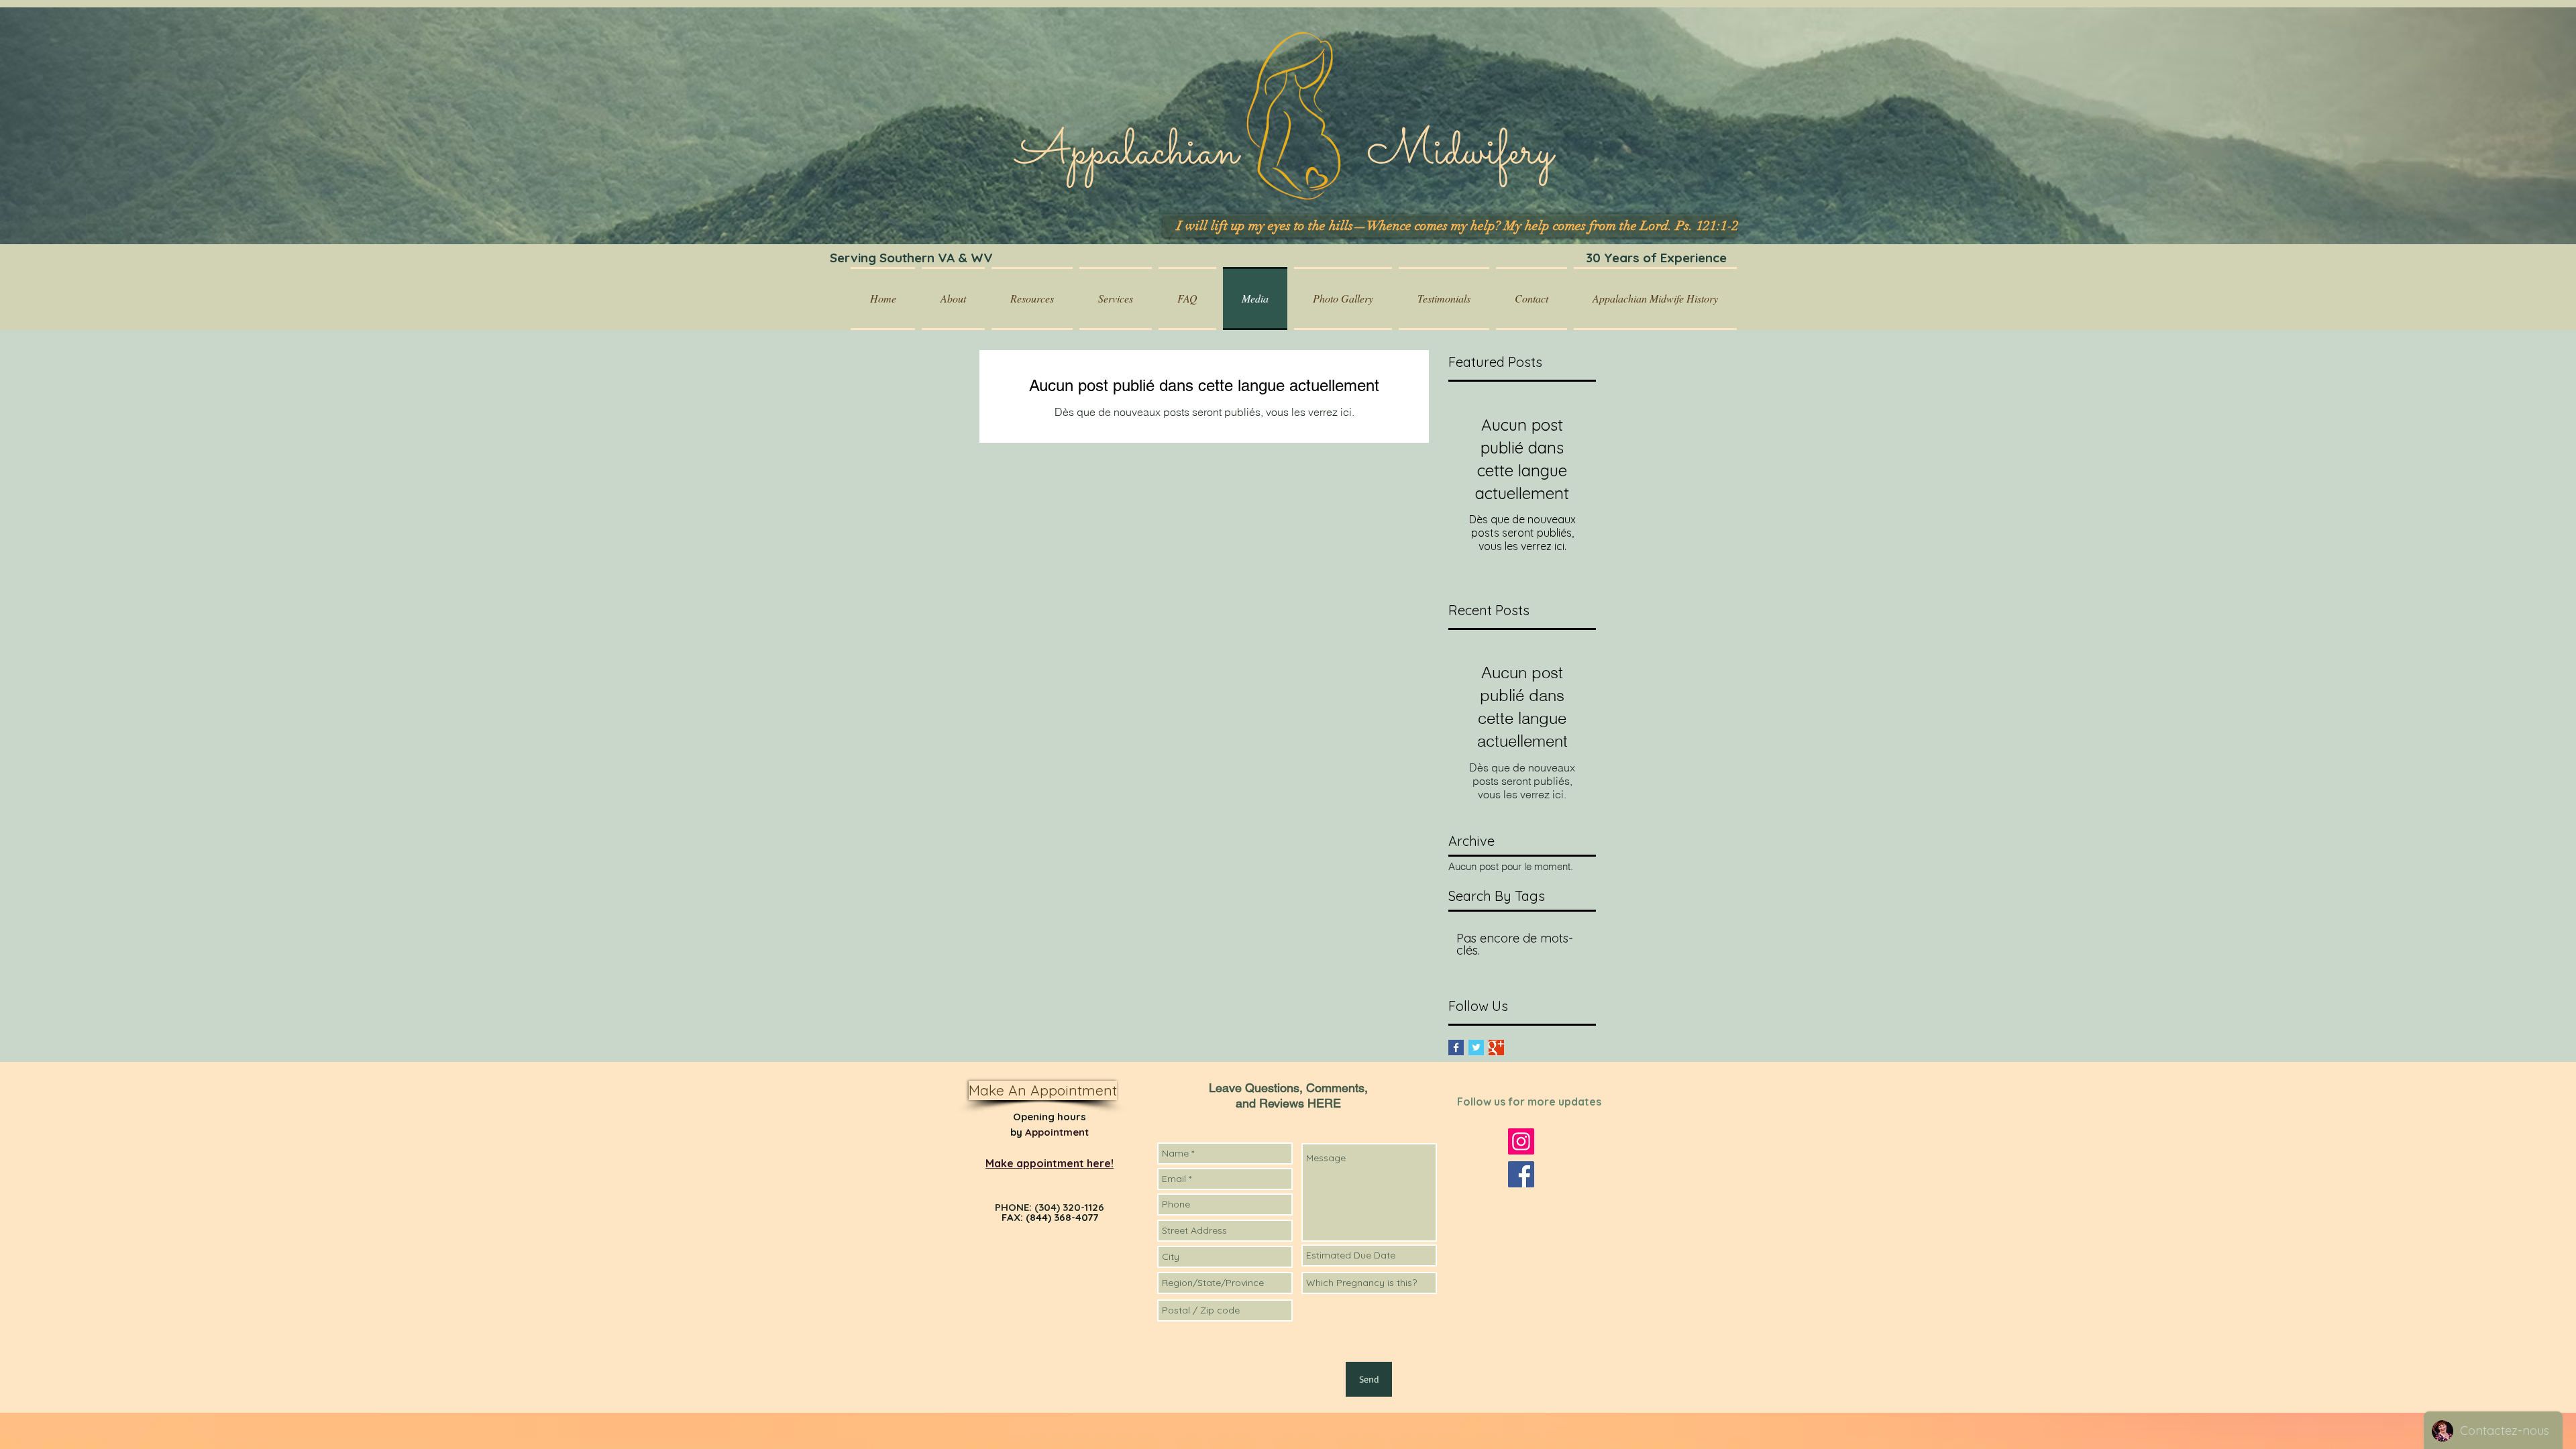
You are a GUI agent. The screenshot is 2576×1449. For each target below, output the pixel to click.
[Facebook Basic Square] (1456, 1048)
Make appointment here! (1050, 1163)
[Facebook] (1521, 1174)
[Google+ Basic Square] (1496, 1048)
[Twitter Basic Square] (1476, 1048)
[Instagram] (1521, 1141)
